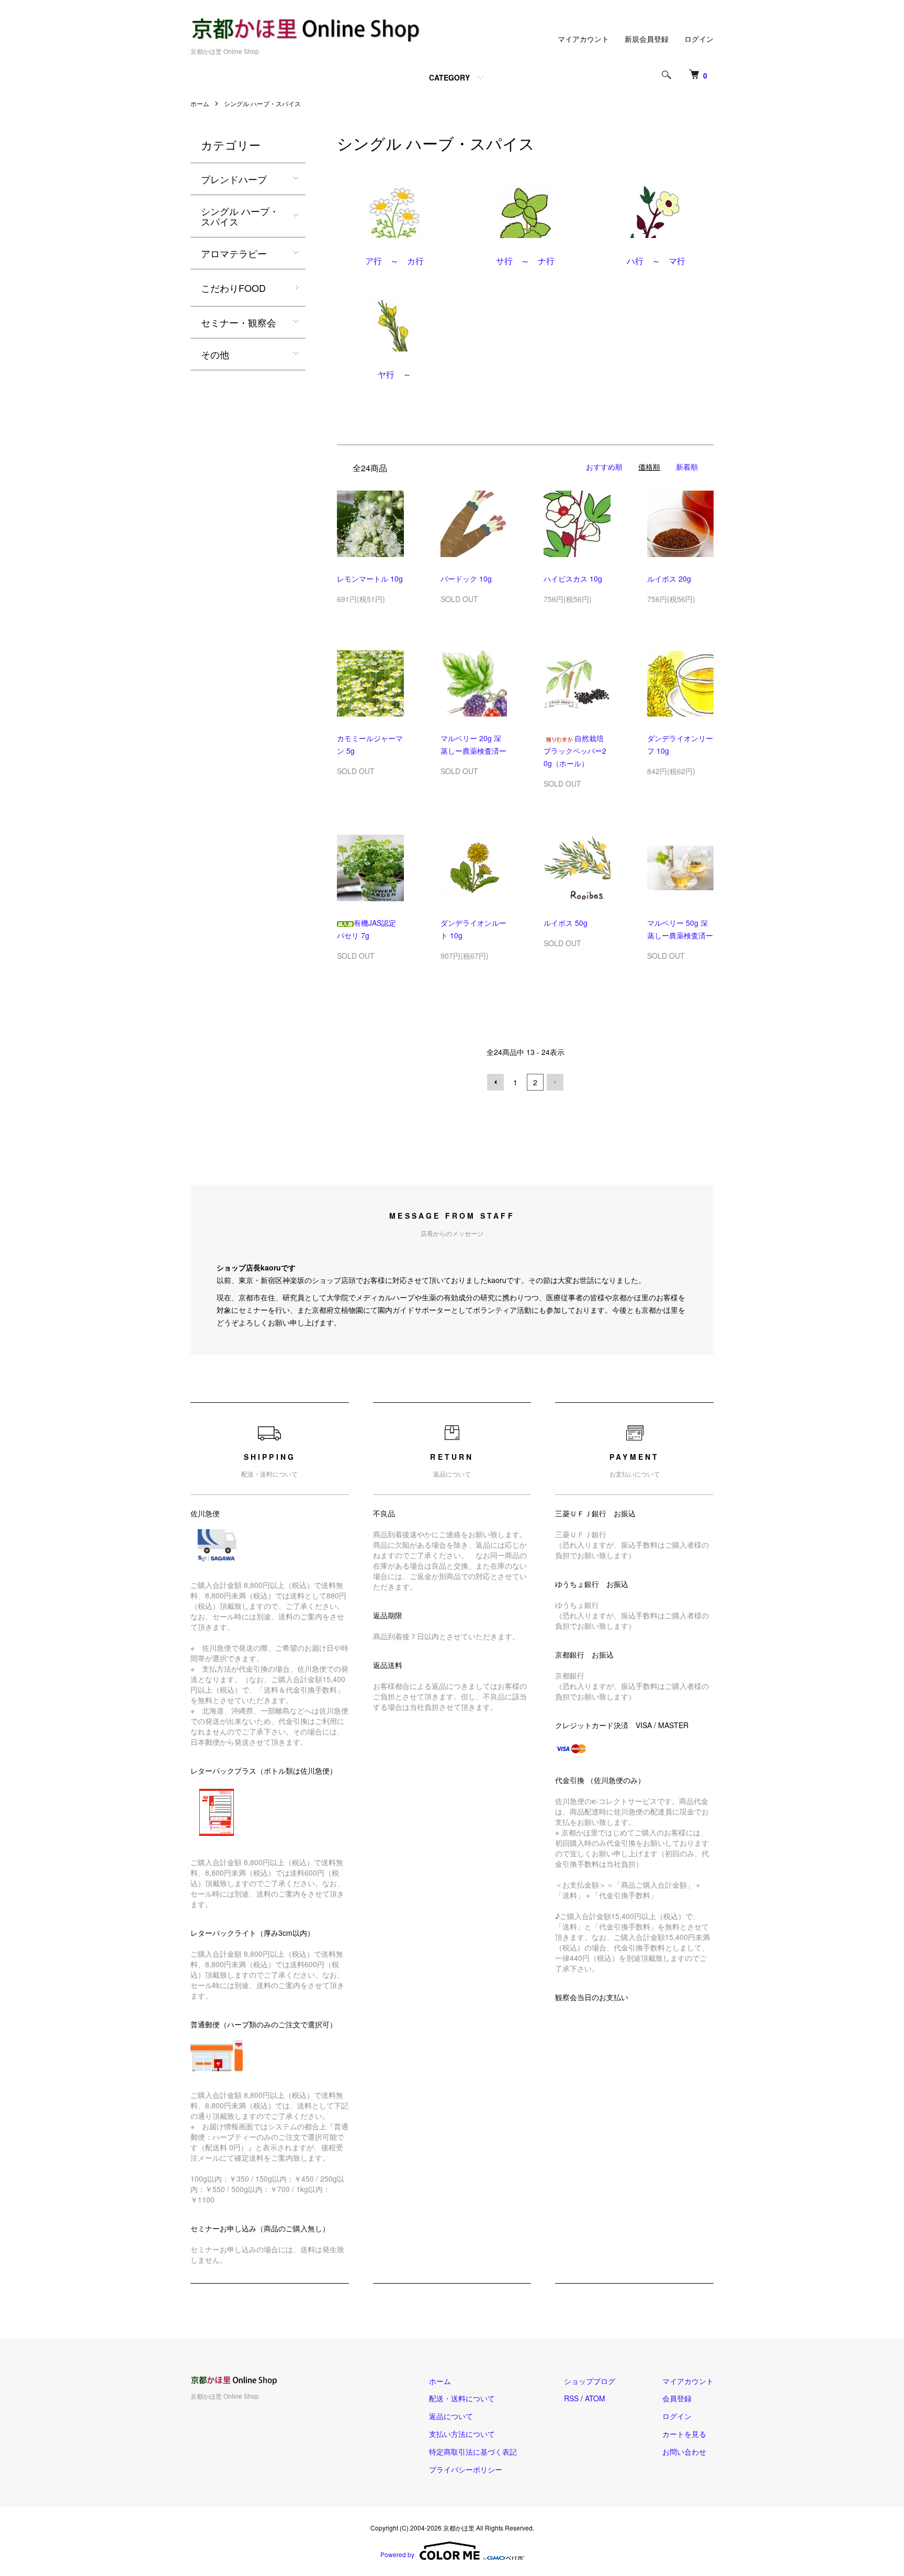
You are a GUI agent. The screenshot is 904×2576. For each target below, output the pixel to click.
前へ (495, 1082)
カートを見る (684, 2434)
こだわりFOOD (233, 288)
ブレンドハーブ (234, 179)
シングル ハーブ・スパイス (262, 103)
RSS (571, 2398)
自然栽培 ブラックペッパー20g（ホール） (577, 751)
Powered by (397, 2554)
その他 (215, 354)
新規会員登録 (647, 39)
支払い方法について (462, 2434)
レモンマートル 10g (370, 578)
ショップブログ (590, 2381)
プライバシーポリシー (466, 2469)
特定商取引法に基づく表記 (473, 2452)
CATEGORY (449, 77)
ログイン (699, 39)
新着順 (687, 467)
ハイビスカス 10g (573, 578)
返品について (451, 2416)
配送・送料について (462, 2398)
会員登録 (677, 2398)
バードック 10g (466, 578)
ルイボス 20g (669, 578)
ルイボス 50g (566, 923)
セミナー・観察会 (239, 322)
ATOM (595, 2398)
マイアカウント (583, 39)
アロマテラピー (234, 253)
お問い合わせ (684, 2452)
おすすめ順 (604, 467)
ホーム (200, 103)
